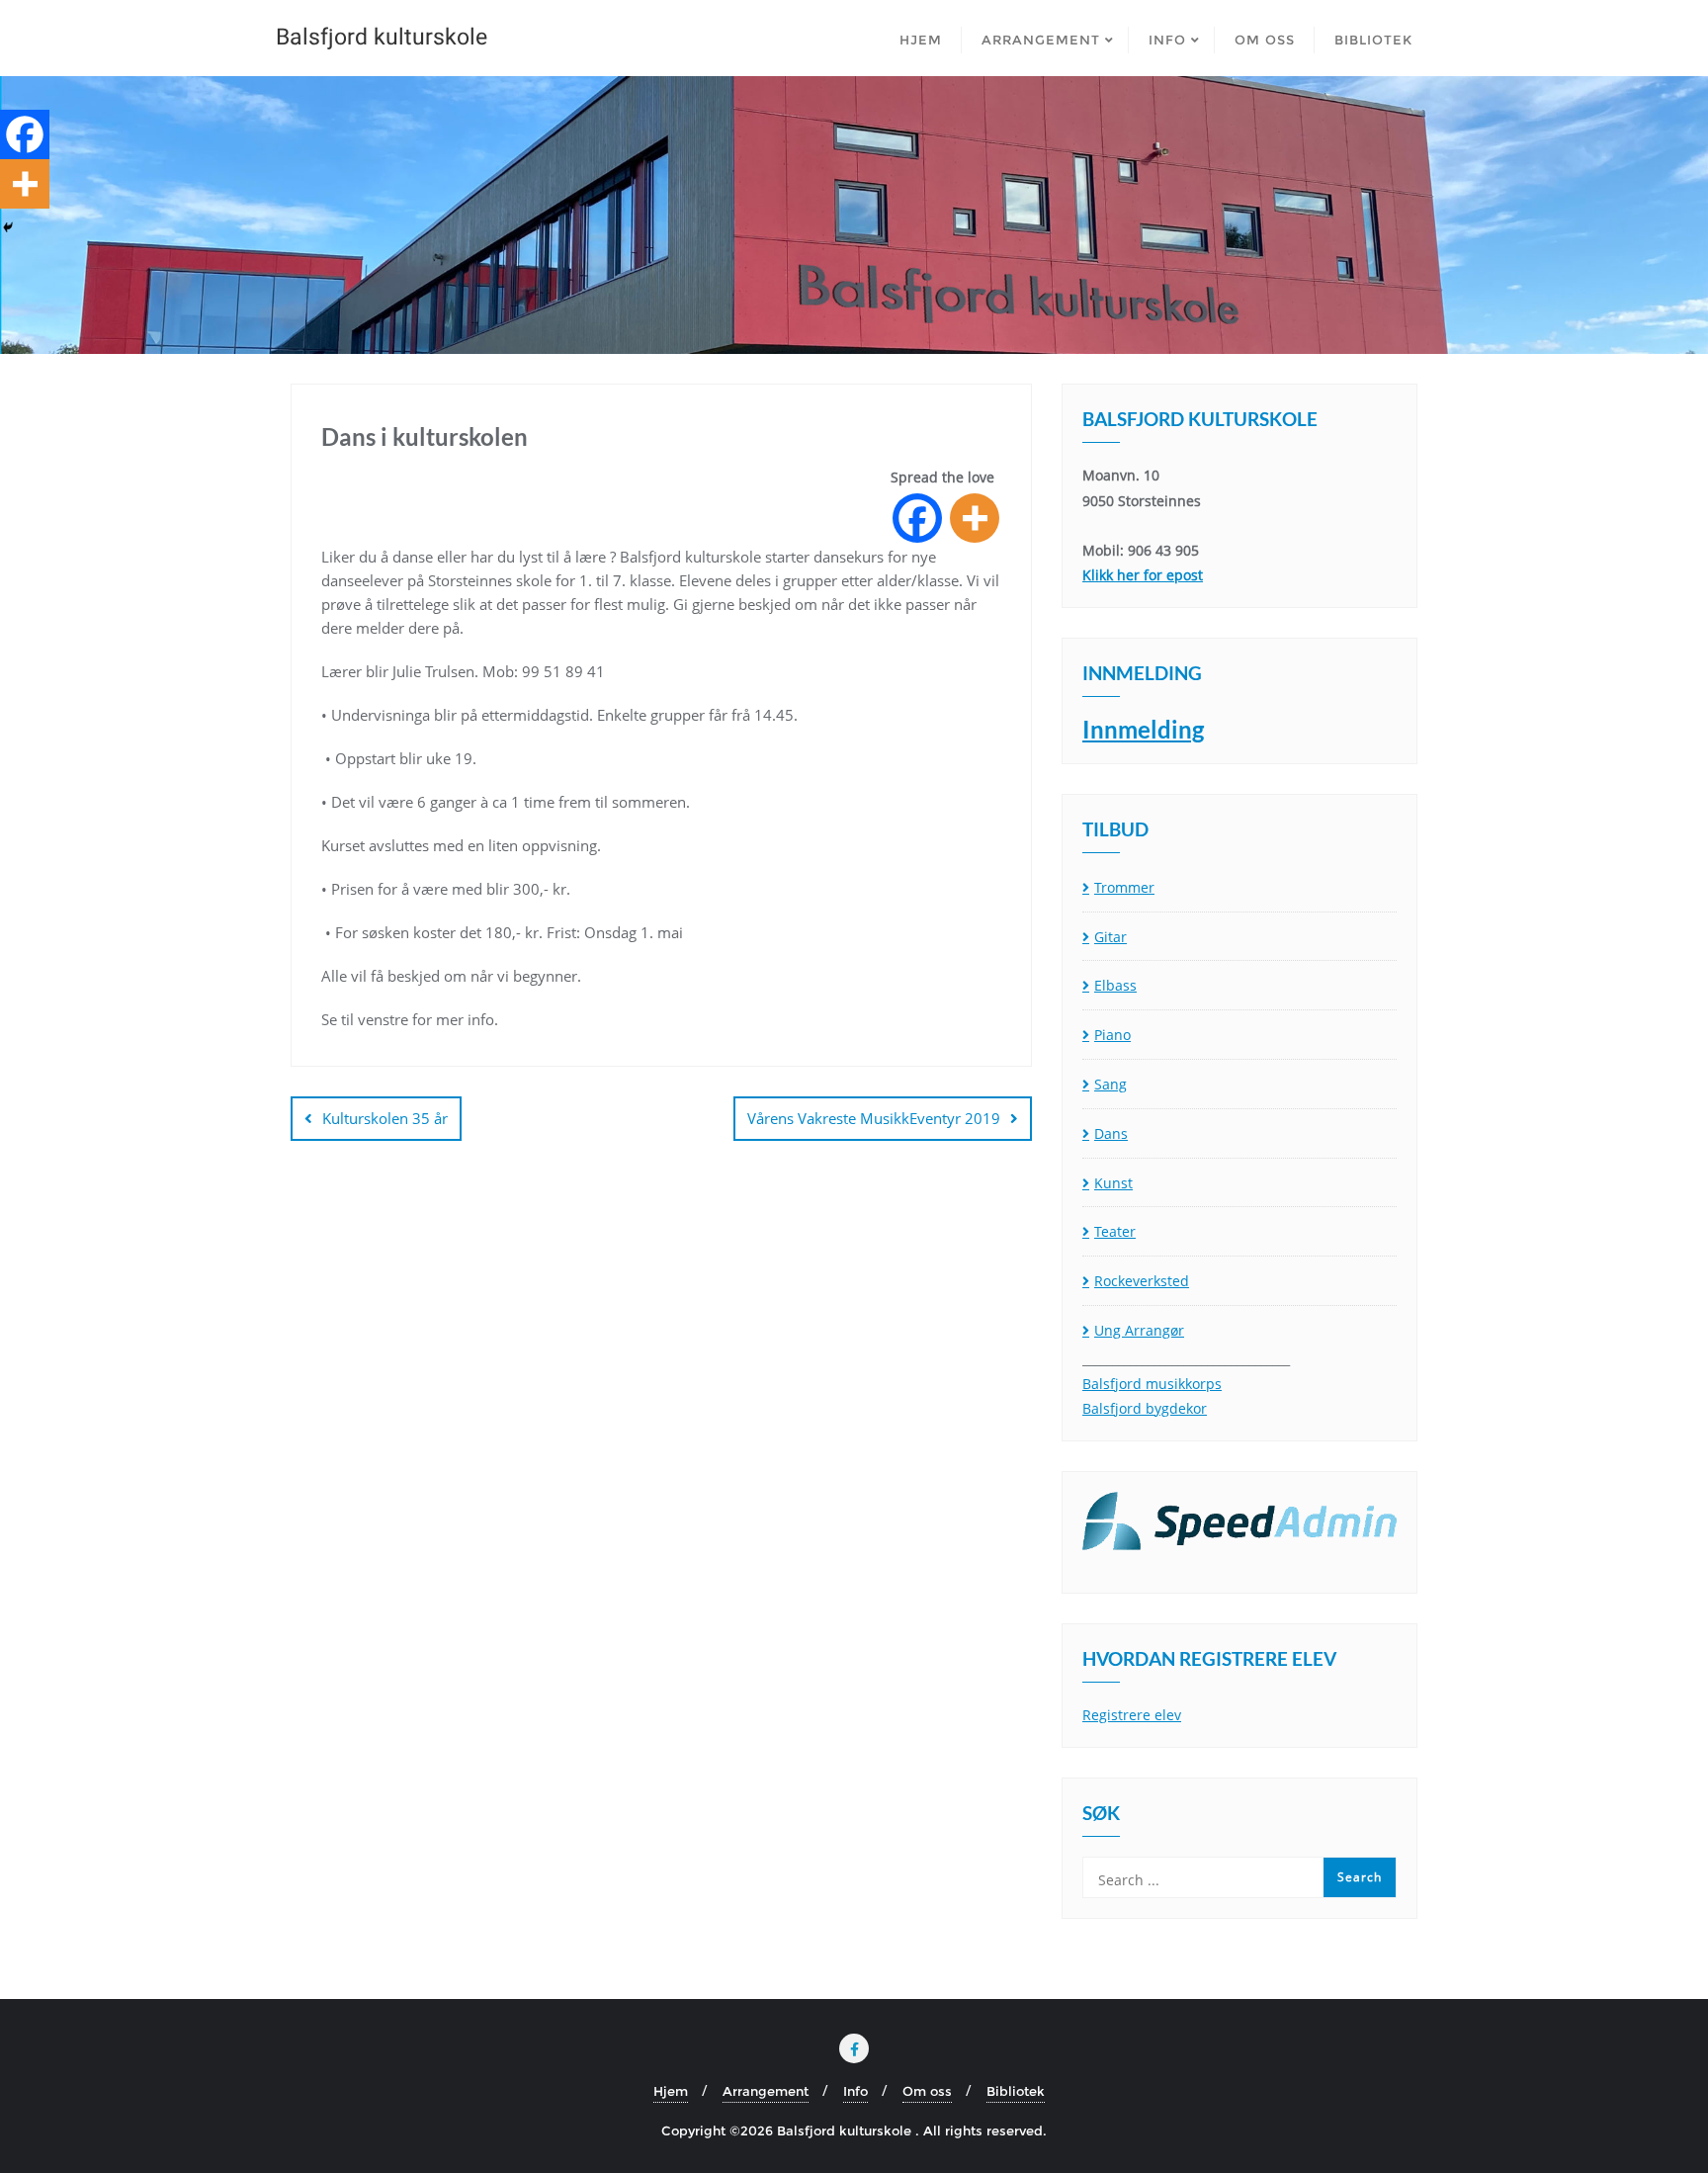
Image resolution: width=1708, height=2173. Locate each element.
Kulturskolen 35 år (385, 1118)
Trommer (1124, 887)
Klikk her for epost (1143, 575)
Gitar (1110, 937)
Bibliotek (1016, 2091)
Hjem (671, 2091)
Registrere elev (1132, 1715)
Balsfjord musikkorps (1152, 1384)
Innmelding (1143, 729)
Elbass (1115, 985)
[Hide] (8, 227)
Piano (1112, 1035)
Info (855, 2091)
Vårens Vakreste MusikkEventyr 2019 (874, 1118)
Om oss (927, 2091)
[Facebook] (917, 518)
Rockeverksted (1142, 1281)
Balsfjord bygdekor (1145, 1408)
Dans (1111, 1133)
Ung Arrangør (1139, 1330)
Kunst (1113, 1183)
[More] (975, 518)
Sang (1110, 1084)
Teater (1115, 1231)
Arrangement (766, 2091)
